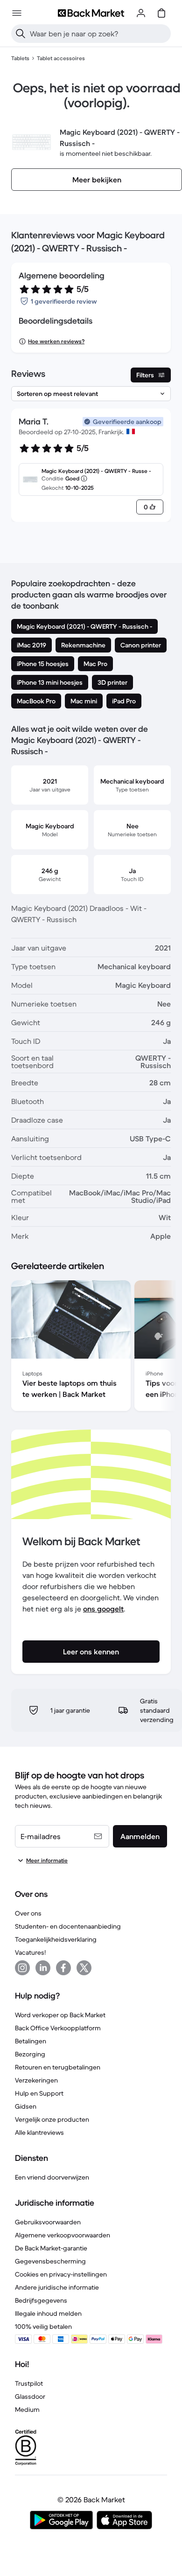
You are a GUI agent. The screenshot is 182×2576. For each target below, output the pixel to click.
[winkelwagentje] (161, 13)
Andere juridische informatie (57, 2287)
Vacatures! (30, 1952)
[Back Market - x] (84, 1968)
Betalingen (31, 2041)
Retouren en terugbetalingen (58, 2067)
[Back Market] (91, 13)
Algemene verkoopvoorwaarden (63, 2235)
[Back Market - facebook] (63, 1968)
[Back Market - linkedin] (43, 1968)
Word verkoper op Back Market (60, 2015)
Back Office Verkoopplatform (58, 2028)
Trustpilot (29, 2383)
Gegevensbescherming (50, 2261)
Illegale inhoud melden (48, 2313)
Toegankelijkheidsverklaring (56, 1939)
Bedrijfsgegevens (41, 2300)
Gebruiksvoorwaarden (48, 2222)
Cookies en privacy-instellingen (61, 2274)
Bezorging (30, 2054)
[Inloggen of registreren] (141, 13)
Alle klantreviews (39, 2132)
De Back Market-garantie (51, 2248)
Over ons (28, 1913)
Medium (27, 2409)
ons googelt (103, 1609)
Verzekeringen (36, 2080)
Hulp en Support (39, 2093)
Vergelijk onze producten (52, 2119)
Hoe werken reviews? (56, 341)
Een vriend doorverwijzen (52, 2177)
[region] (91, 1347)
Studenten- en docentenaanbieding (68, 1926)
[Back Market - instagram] (22, 1968)
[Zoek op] (21, 34)
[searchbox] (98, 34)
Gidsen (26, 2106)
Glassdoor (30, 2396)
